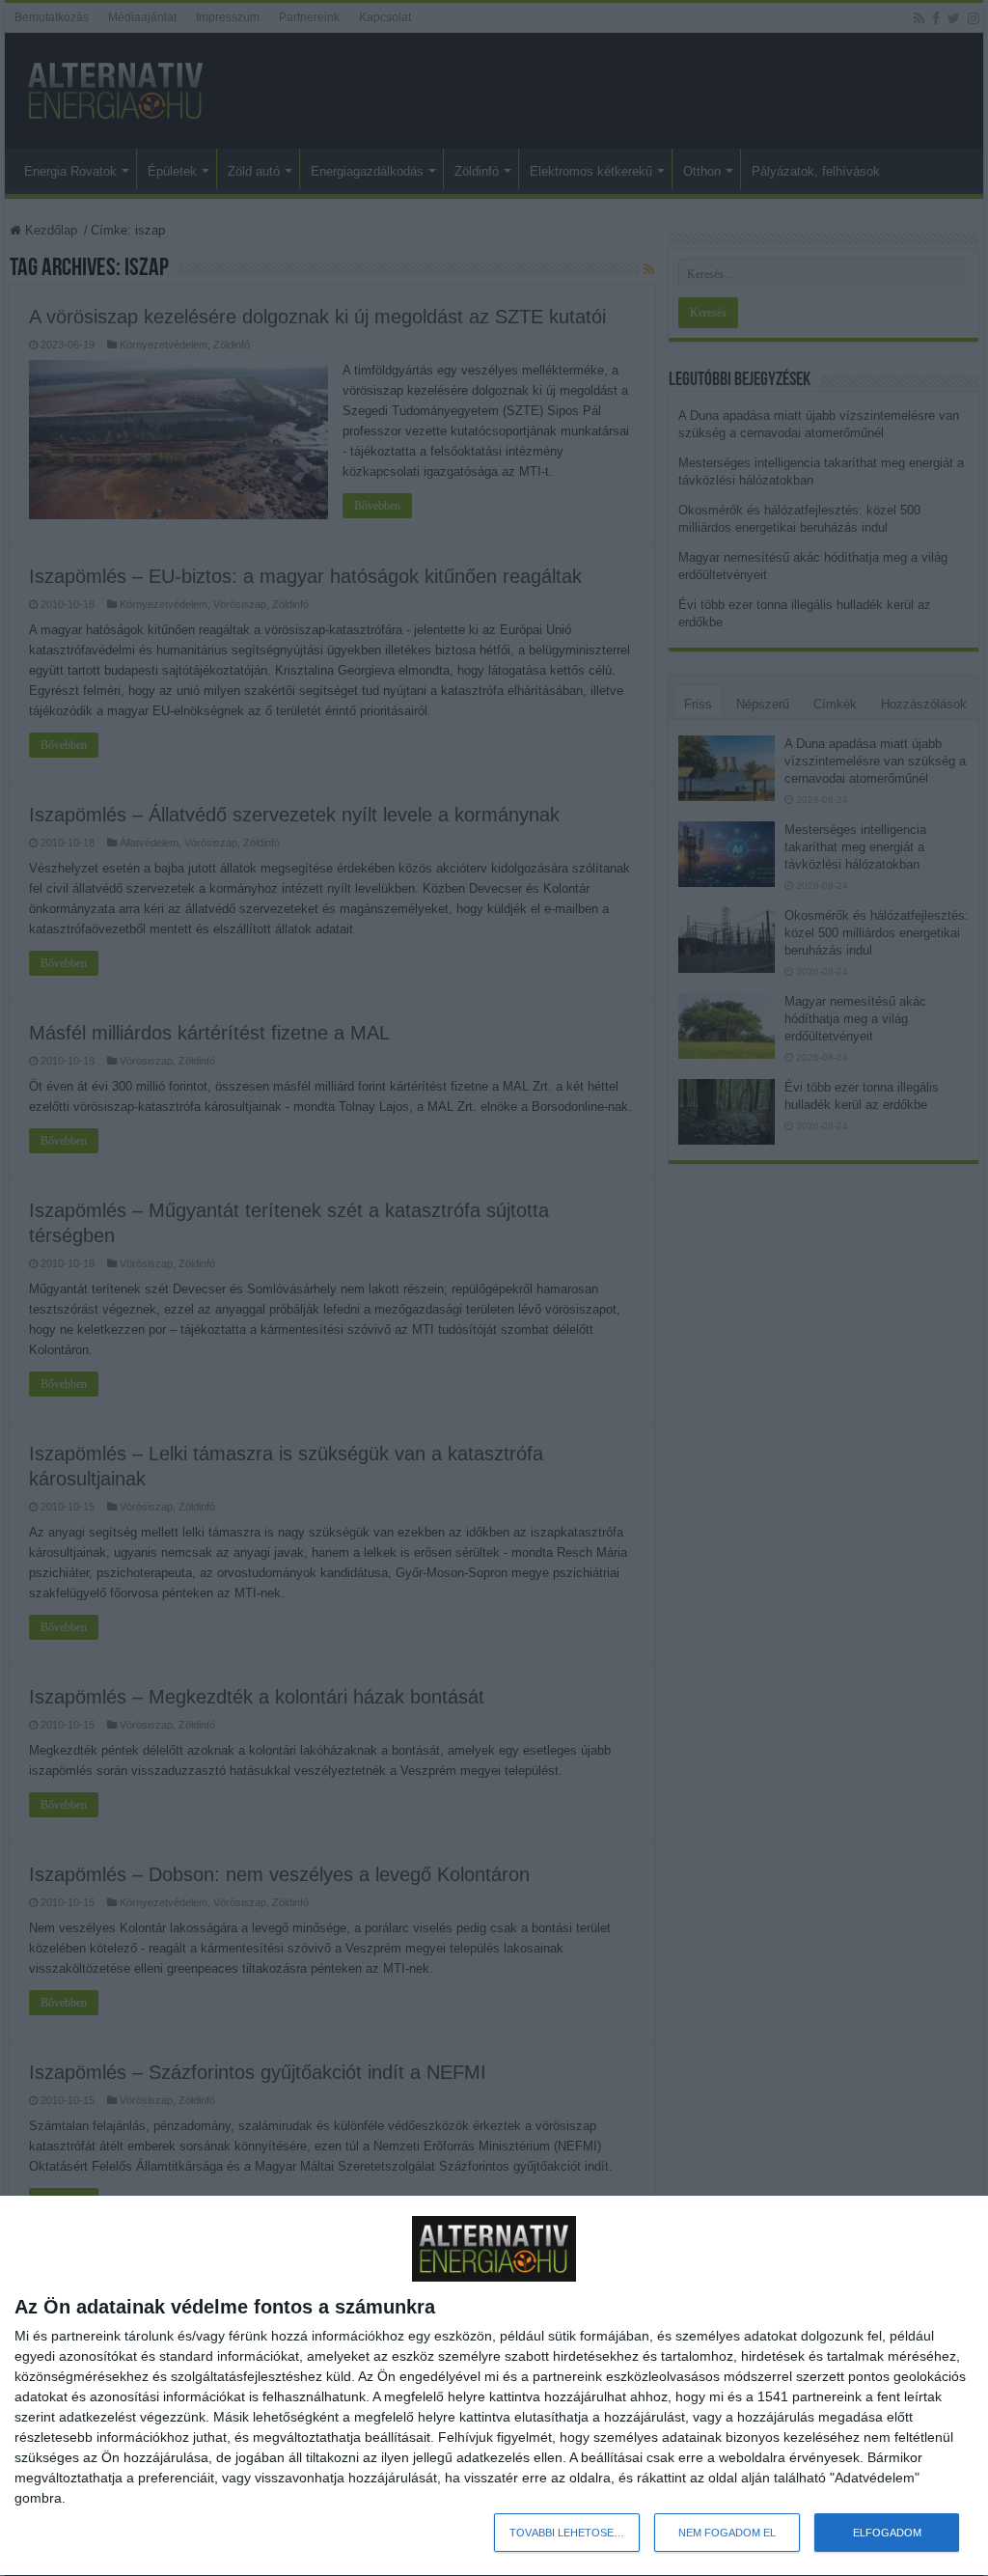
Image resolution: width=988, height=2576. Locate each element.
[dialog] (494, 2386)
